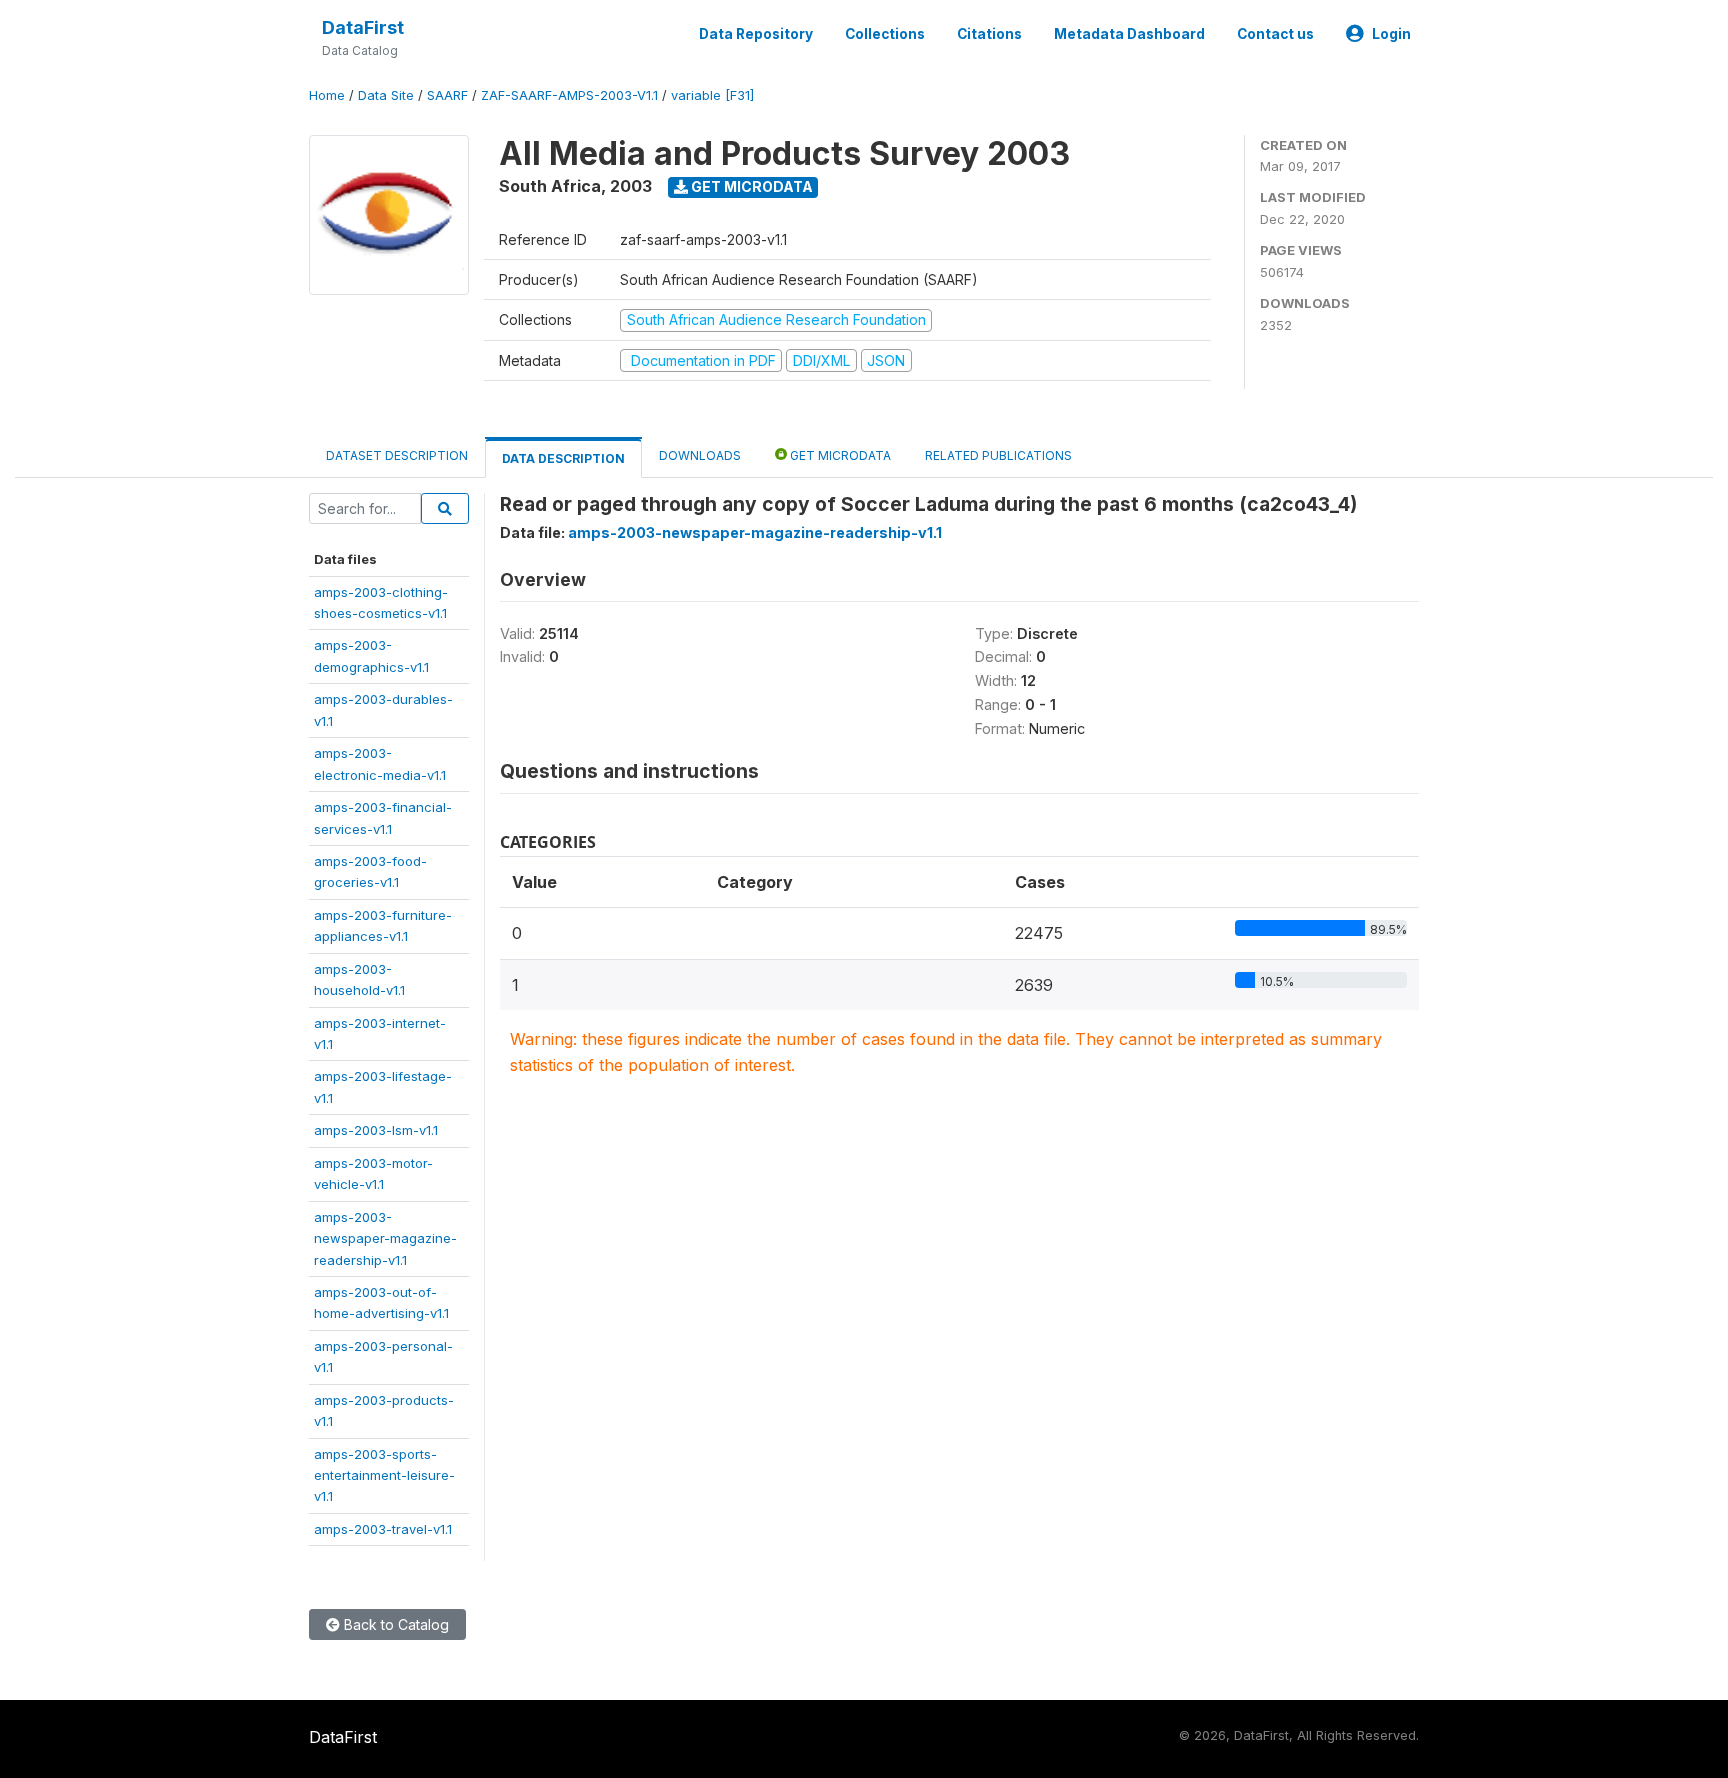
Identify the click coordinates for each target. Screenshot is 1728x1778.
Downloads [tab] (700, 455)
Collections (885, 34)
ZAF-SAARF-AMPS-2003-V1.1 (569, 95)
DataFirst (363, 27)
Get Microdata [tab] (839, 455)
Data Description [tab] (563, 458)
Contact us (1275, 34)
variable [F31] (712, 95)
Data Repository (756, 34)
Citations (989, 34)
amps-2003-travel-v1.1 (383, 1529)
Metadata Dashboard (1129, 34)
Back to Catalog (394, 1624)
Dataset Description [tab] (397, 455)
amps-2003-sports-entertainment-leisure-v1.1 (384, 1475)
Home (327, 95)
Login (1391, 34)
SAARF (447, 95)
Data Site (386, 95)
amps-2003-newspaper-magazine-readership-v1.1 (385, 1238)
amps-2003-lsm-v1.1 (376, 1130)
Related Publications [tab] (998, 455)
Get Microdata (750, 186)
